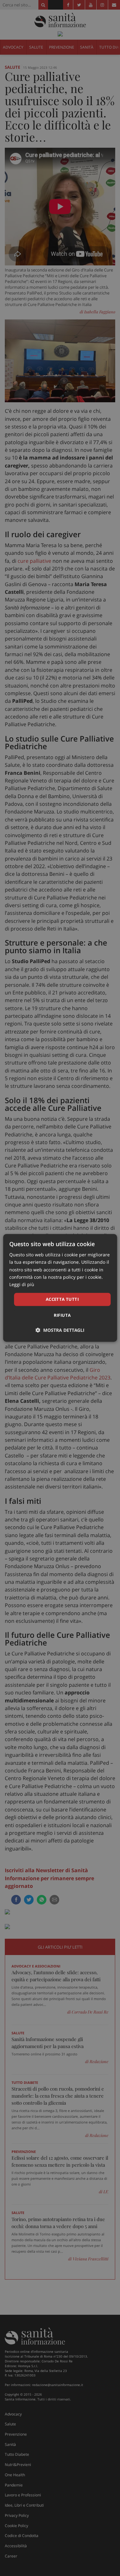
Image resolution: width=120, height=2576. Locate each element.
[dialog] (60, 1288)
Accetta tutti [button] (62, 1299)
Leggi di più (22, 1284)
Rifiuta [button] (62, 1315)
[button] (60, 1330)
